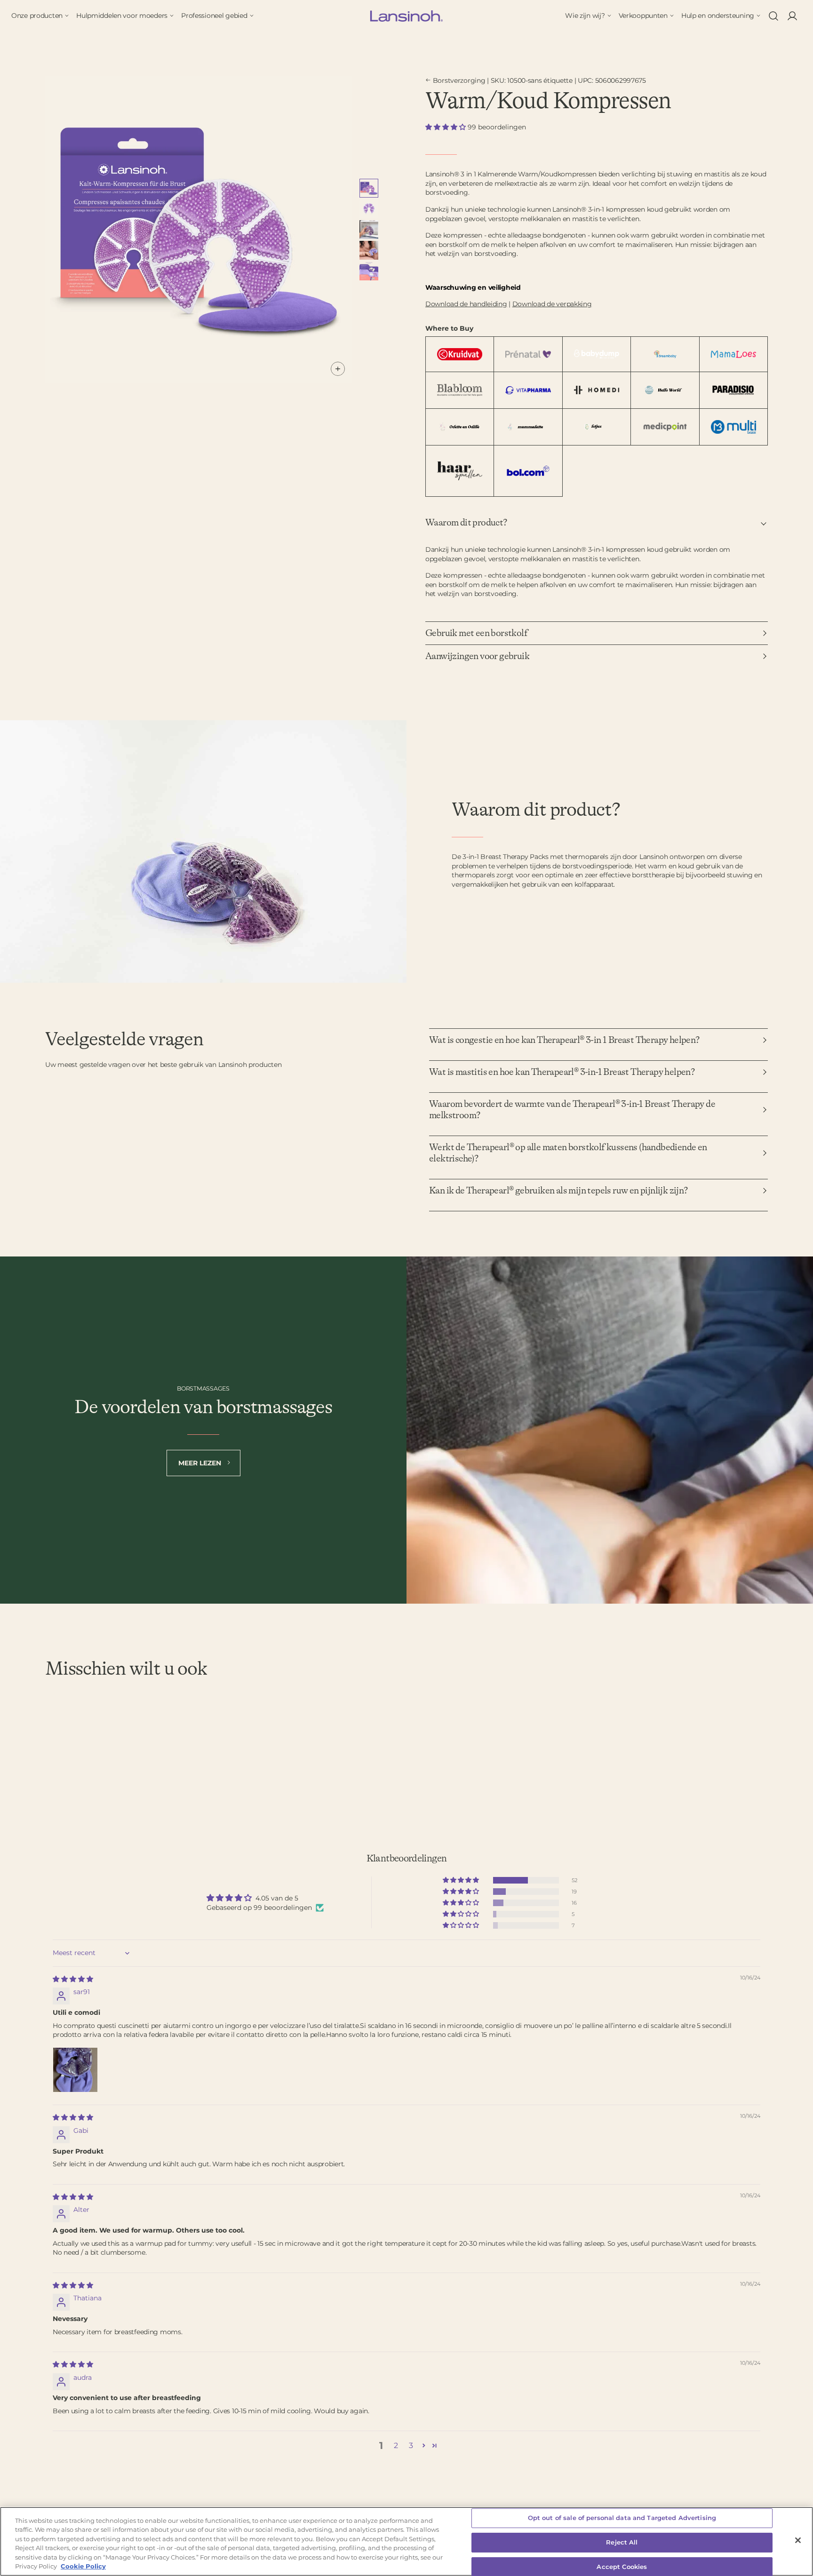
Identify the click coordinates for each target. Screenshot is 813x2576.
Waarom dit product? (466, 523)
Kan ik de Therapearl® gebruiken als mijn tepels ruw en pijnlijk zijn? (558, 1191)
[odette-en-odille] (460, 427)
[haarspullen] (460, 471)
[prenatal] (528, 354)
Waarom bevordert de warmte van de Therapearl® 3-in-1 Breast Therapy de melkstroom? (572, 1110)
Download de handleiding (466, 304)
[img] (73, 1979)
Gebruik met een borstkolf (476, 633)
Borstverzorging (459, 80)
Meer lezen (201, 1463)
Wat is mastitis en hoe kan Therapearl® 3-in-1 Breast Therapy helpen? (562, 1072)
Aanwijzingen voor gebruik (477, 656)
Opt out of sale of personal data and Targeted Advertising (622, 2518)
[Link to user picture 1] (75, 2070)
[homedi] (597, 390)
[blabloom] (460, 390)
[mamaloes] (733, 354)
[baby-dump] (597, 354)
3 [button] (411, 2445)
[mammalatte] (528, 427)
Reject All (622, 2542)
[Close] (798, 2540)
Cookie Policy (83, 2566)
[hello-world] (665, 390)
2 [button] (396, 2445)
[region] (406, 2541)
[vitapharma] (528, 390)
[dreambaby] (665, 354)
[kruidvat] (460, 354)
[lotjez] (597, 427)
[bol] (528, 471)
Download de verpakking (552, 304)
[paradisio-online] (733, 390)
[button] (446, 127)
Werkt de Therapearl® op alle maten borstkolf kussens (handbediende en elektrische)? (568, 1153)
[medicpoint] (665, 427)
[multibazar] (733, 427)
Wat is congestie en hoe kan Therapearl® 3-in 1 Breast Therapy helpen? (564, 1040)
